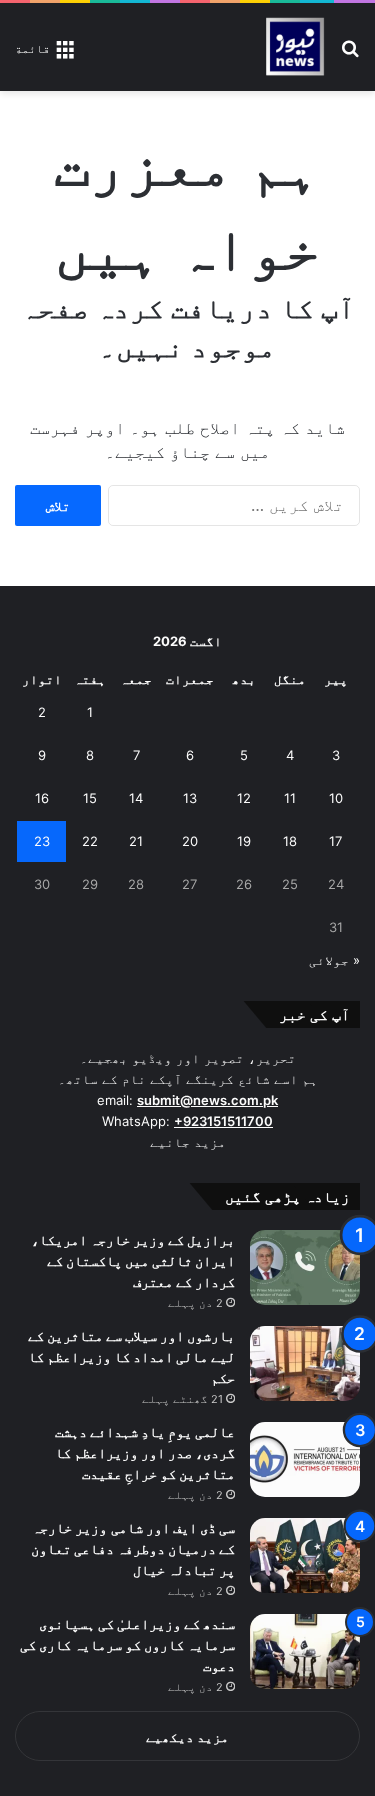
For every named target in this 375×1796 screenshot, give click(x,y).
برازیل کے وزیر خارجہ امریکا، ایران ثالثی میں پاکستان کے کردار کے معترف (133, 1260)
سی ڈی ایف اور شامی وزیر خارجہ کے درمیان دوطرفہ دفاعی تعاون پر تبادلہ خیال (133, 1548)
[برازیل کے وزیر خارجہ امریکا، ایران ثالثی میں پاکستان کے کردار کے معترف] (305, 1267)
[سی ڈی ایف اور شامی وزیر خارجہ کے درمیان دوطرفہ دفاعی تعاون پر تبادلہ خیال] (305, 1555)
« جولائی (334, 960)
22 (90, 841)
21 (136, 841)
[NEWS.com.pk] (294, 47)
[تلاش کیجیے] (350, 54)
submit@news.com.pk (207, 1100)
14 (136, 798)
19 (244, 841)
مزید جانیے (188, 1142)
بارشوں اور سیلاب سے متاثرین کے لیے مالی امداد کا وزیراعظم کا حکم (132, 1356)
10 (336, 798)
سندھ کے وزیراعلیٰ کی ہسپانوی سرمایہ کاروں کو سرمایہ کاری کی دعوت (128, 1644)
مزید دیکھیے (187, 1737)
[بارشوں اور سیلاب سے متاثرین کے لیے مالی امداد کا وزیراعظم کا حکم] (305, 1363)
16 (42, 798)
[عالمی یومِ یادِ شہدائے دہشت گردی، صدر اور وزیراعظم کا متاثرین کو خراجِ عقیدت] (305, 1459)
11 (290, 798)
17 (335, 841)
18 (290, 841)
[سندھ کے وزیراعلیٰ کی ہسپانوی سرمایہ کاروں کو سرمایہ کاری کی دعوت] (305, 1651)
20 (190, 841)
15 (90, 798)
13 (190, 798)
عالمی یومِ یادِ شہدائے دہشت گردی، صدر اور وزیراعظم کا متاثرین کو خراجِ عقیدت (145, 1452)
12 (244, 798)
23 (42, 841)
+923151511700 (223, 1121)
